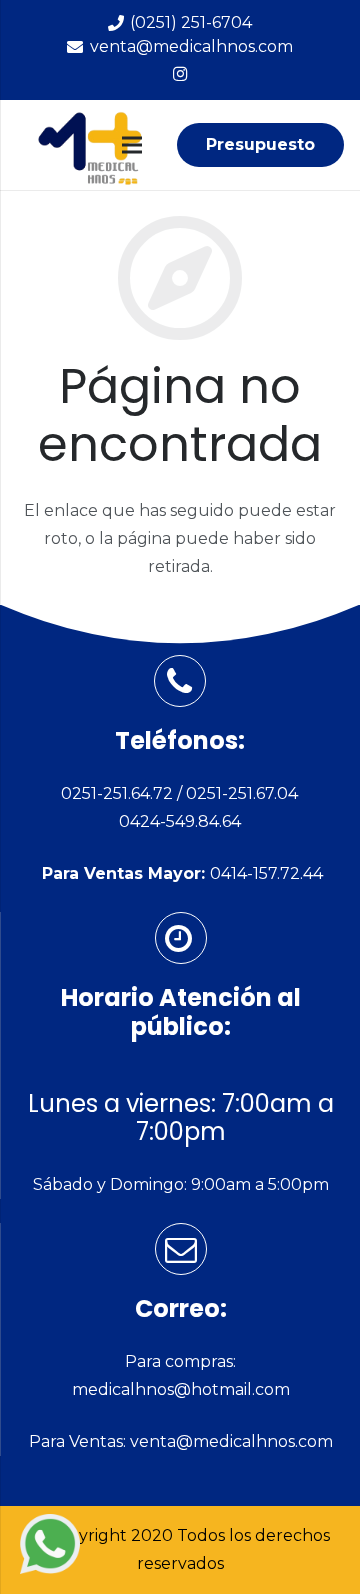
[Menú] (132, 145)
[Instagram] (180, 74)
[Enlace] (50, 1544)
